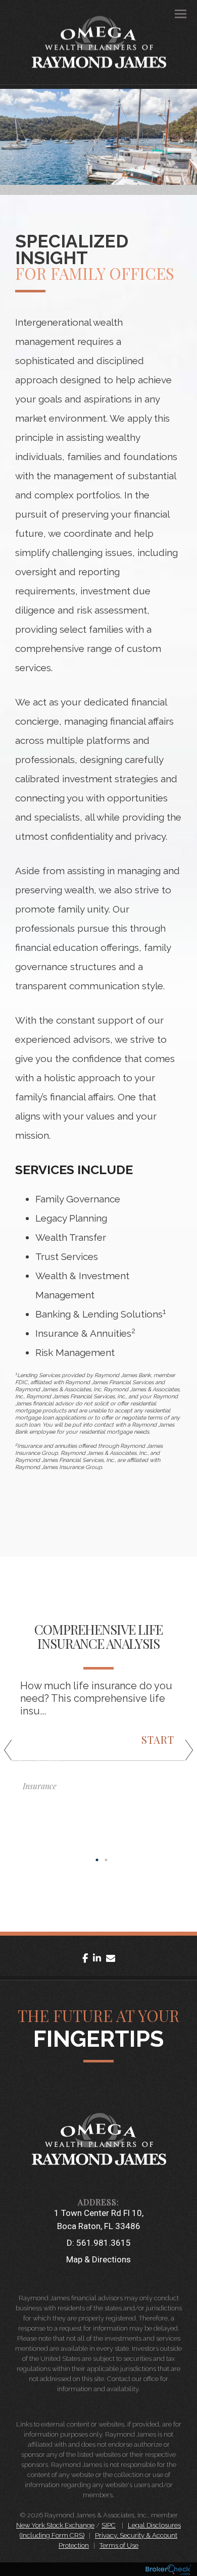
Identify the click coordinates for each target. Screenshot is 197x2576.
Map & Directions (98, 2259)
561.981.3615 (104, 2243)
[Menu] (175, 13)
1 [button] (97, 1860)
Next (184, 1754)
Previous (13, 1754)
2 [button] (106, 1860)
